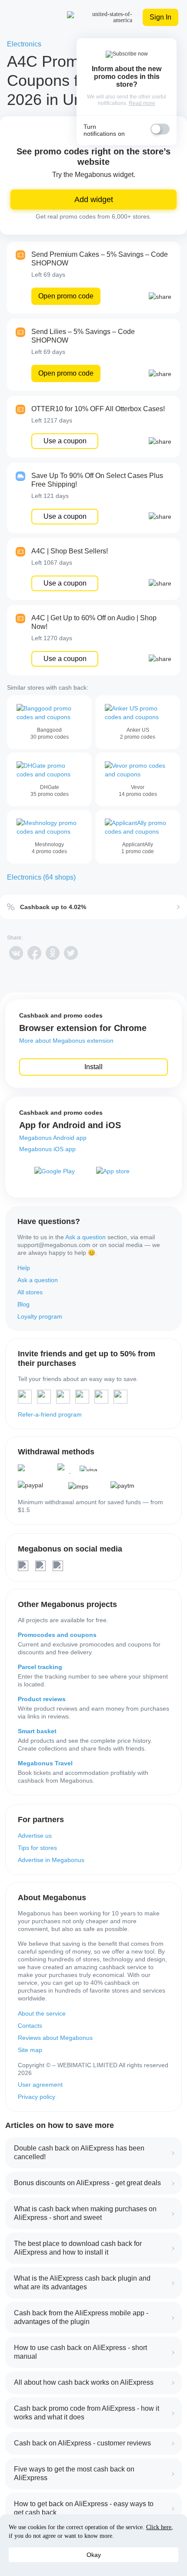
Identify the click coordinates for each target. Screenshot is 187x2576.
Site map (30, 2050)
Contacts (30, 2026)
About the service (42, 2013)
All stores (30, 1292)
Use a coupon (65, 441)
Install (93, 1067)
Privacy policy (37, 2097)
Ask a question (85, 1237)
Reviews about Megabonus (55, 2038)
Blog (23, 1304)
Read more (142, 103)
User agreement (40, 2085)
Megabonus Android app (53, 1138)
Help (24, 1268)
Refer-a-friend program (50, 1414)
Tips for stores (37, 1848)
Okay (94, 2555)
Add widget (94, 200)
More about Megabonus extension (66, 1041)
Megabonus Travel (45, 1763)
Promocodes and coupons (57, 1635)
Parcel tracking (40, 1667)
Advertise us (35, 1836)
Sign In (160, 17)
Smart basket (37, 1731)
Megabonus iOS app (47, 1149)
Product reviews (42, 1699)
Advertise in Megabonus (51, 1860)
